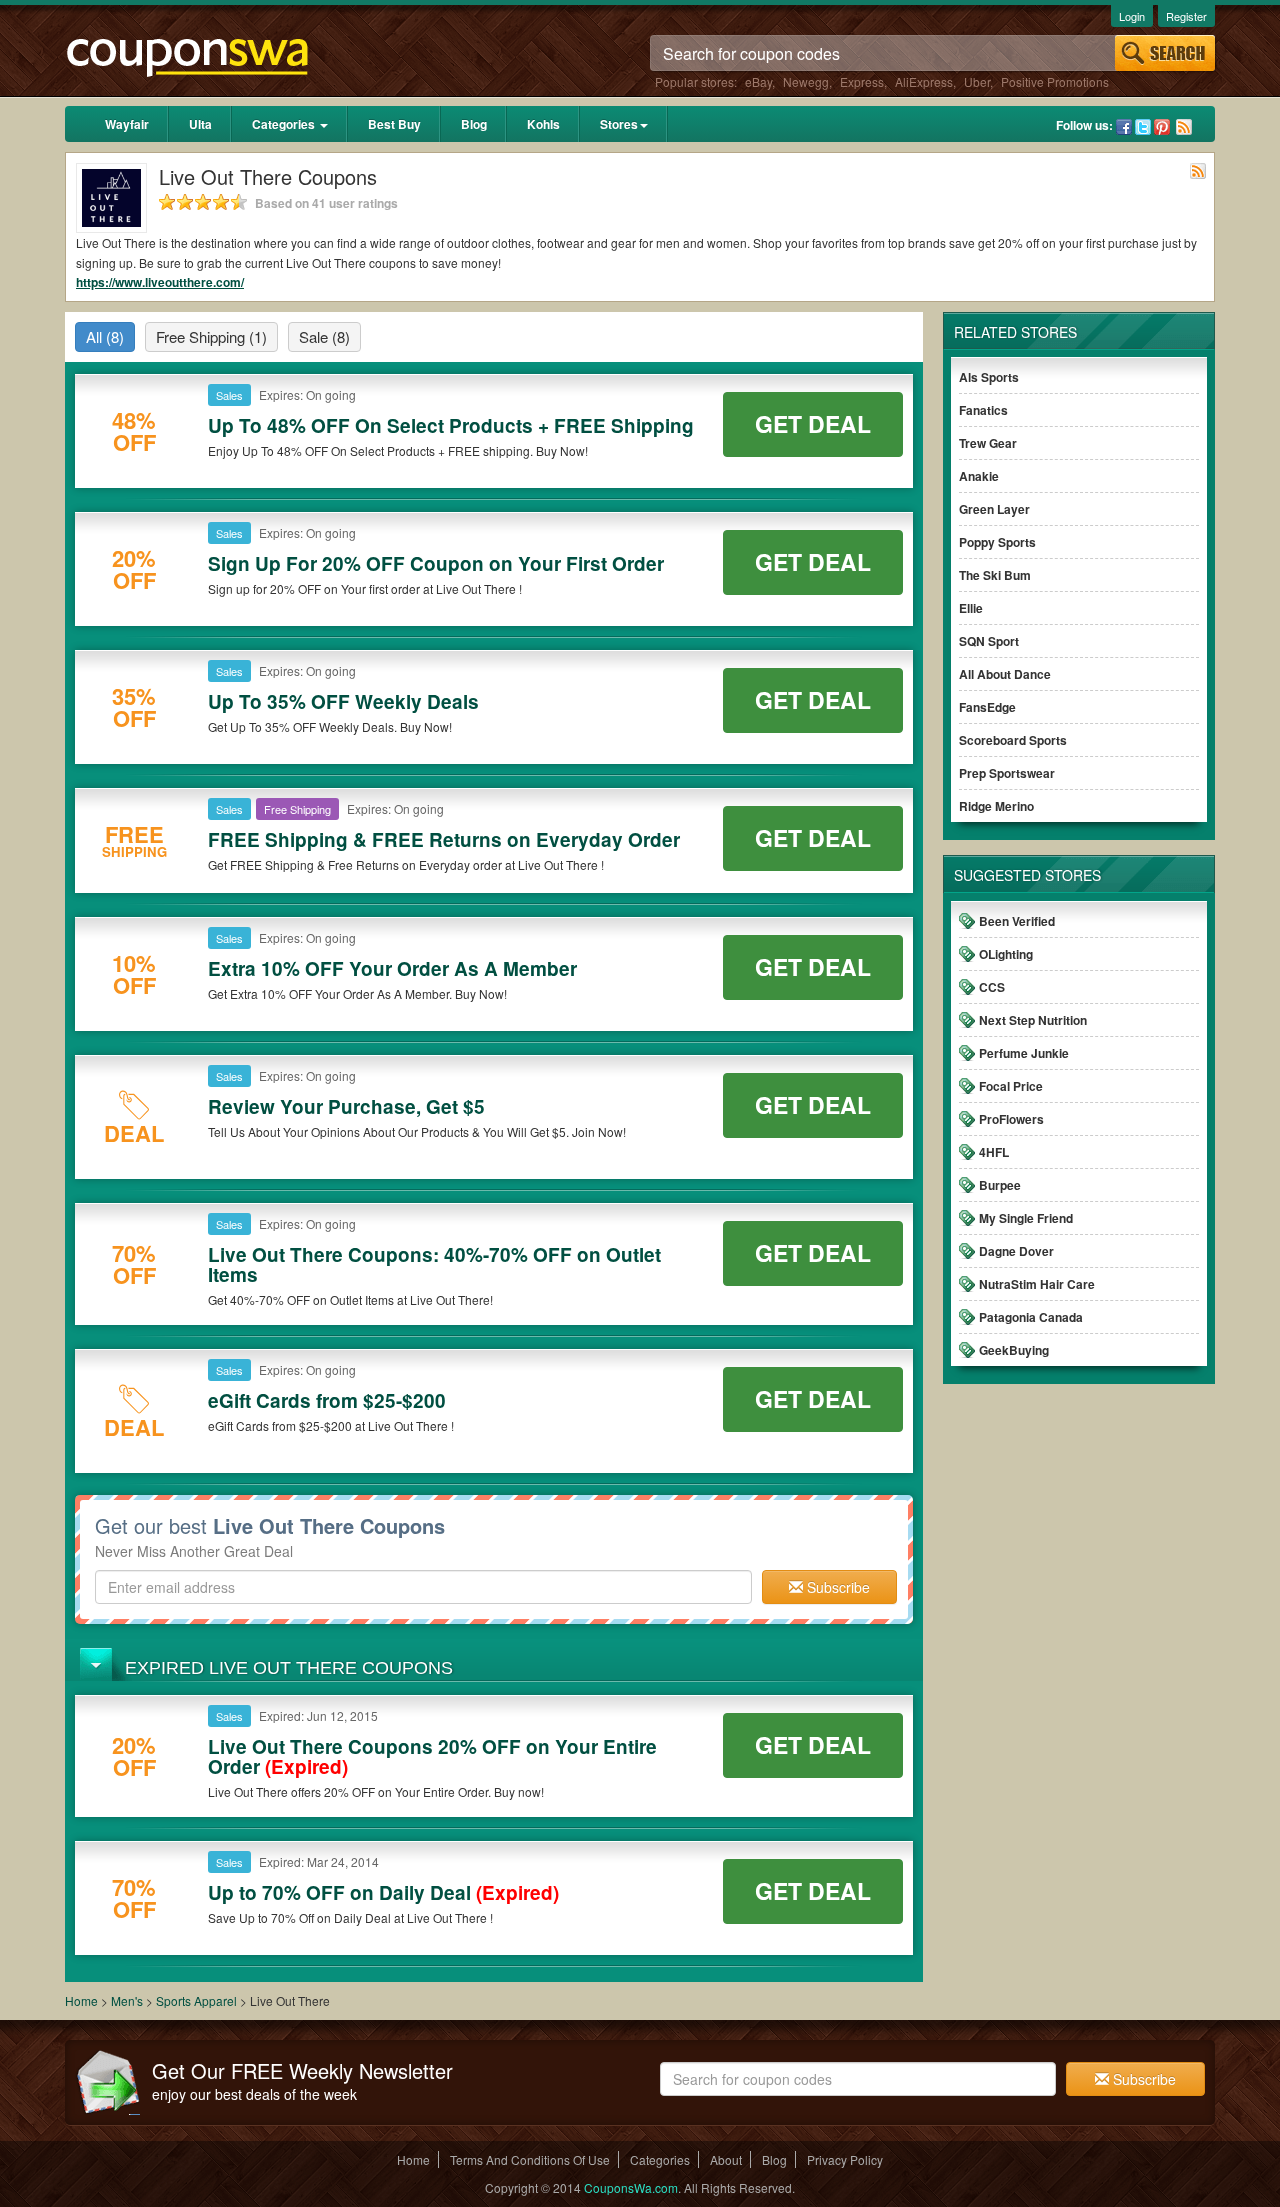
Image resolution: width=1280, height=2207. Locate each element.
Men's (127, 2000)
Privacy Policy (845, 2159)
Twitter (1143, 127)
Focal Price (1011, 1086)
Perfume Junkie (1024, 1053)
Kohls (543, 124)
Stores (619, 124)
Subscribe (836, 1587)
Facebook (1124, 127)
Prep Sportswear (1007, 773)
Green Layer (994, 509)
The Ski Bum (995, 575)
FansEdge (987, 707)
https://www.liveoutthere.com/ (160, 282)
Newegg (806, 81)
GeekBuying (1014, 1350)
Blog (474, 124)
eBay (758, 81)
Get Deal (813, 423)
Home (81, 2000)
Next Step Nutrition (1033, 1020)
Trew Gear (988, 443)
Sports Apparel (198, 2000)
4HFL (994, 1152)
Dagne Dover (1016, 1251)
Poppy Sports (997, 542)
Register (1186, 16)
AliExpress (924, 81)
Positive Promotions (1055, 81)
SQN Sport (989, 641)
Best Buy (394, 124)
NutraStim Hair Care (1037, 1284)
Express (862, 81)
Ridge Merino (996, 806)
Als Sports (989, 377)
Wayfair (127, 124)
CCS (992, 987)
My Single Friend (1026, 1218)
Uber (977, 81)
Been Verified (1017, 921)
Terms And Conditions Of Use (530, 2159)
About (726, 2159)
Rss (1184, 127)
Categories (285, 124)
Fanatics (983, 410)
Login (1132, 16)
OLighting (1006, 954)
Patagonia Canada (1031, 1317)
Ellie (971, 608)
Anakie (979, 476)
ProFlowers (1011, 1119)
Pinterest (1162, 127)
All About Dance (1005, 674)
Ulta (200, 124)
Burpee (1000, 1185)
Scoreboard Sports (1013, 740)
